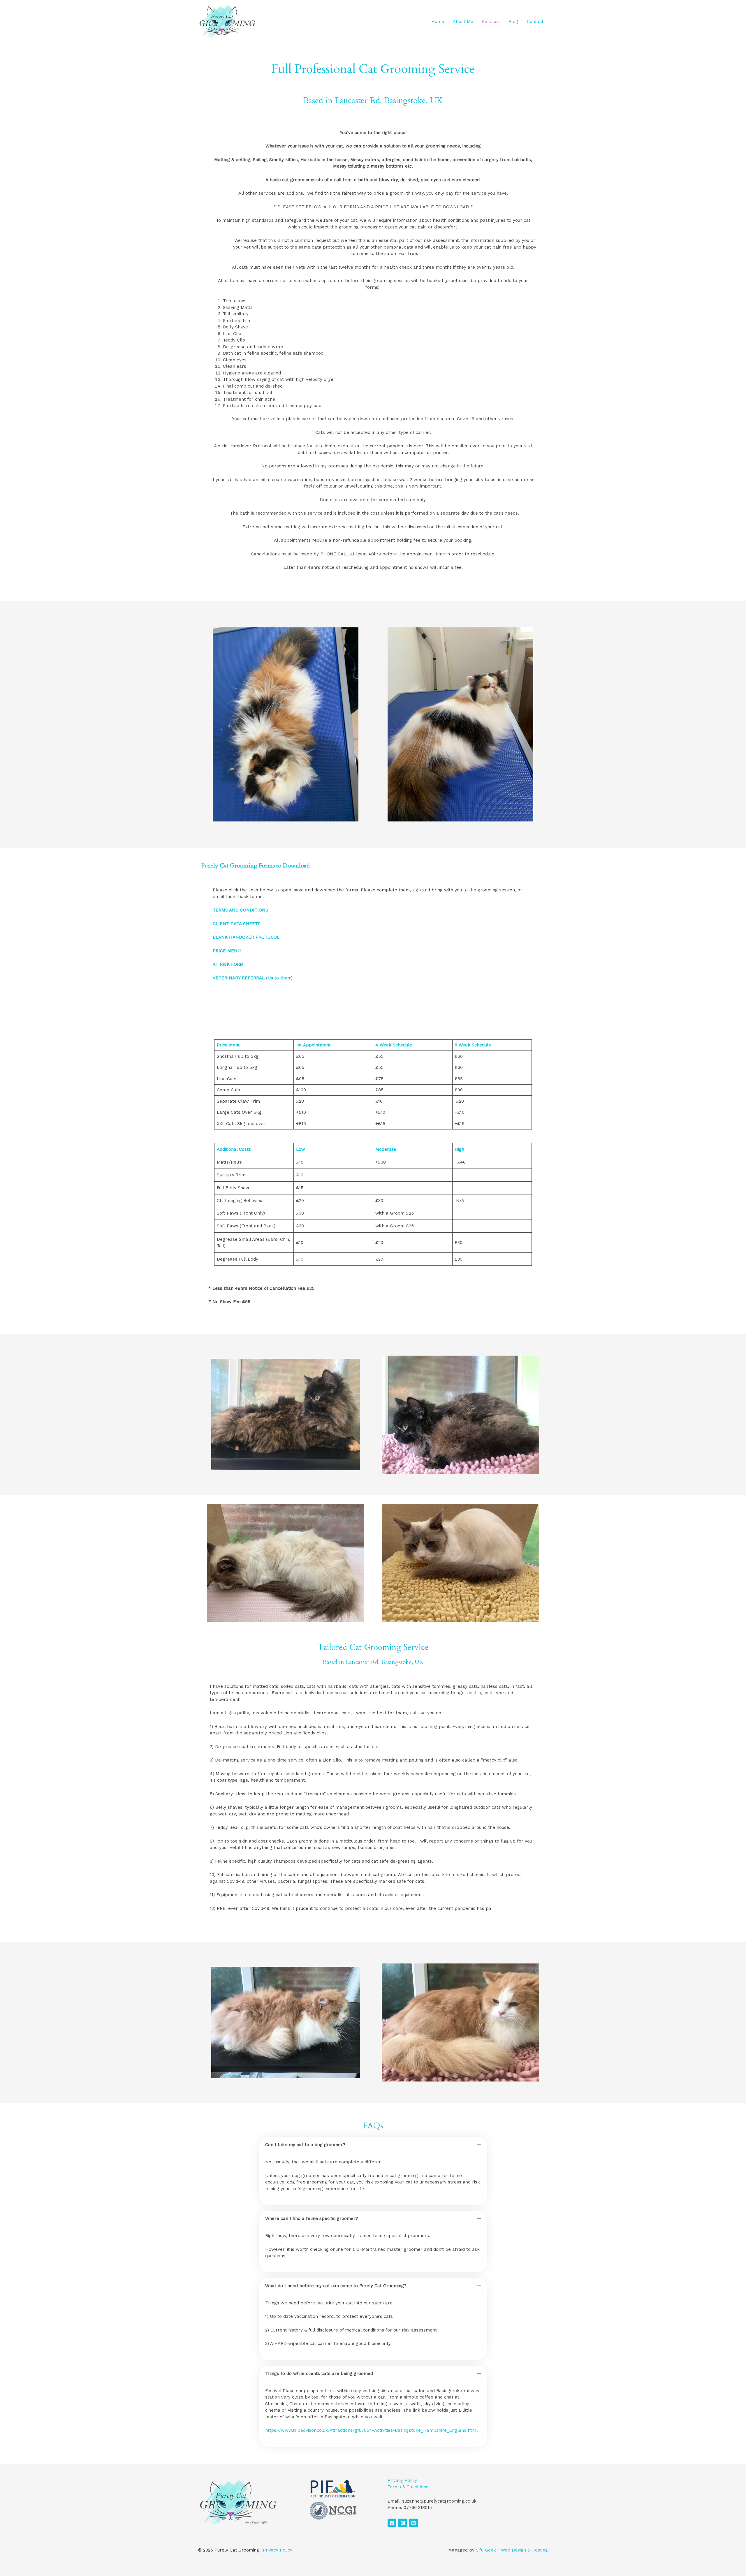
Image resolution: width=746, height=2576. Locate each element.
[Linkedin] (414, 2523)
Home (438, 22)
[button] (373, 2145)
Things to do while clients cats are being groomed (319, 2373)
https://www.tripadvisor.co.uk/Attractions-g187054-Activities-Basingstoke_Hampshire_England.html (371, 2430)
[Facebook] (392, 2523)
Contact (535, 22)
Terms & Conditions (408, 2487)
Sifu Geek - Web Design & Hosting (512, 2550)
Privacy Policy (402, 2480)
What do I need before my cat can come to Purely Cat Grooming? (336, 2286)
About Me (463, 22)
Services (491, 22)
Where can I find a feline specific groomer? (312, 2218)
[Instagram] (403, 2523)
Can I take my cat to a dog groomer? (305, 2145)
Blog (513, 22)
